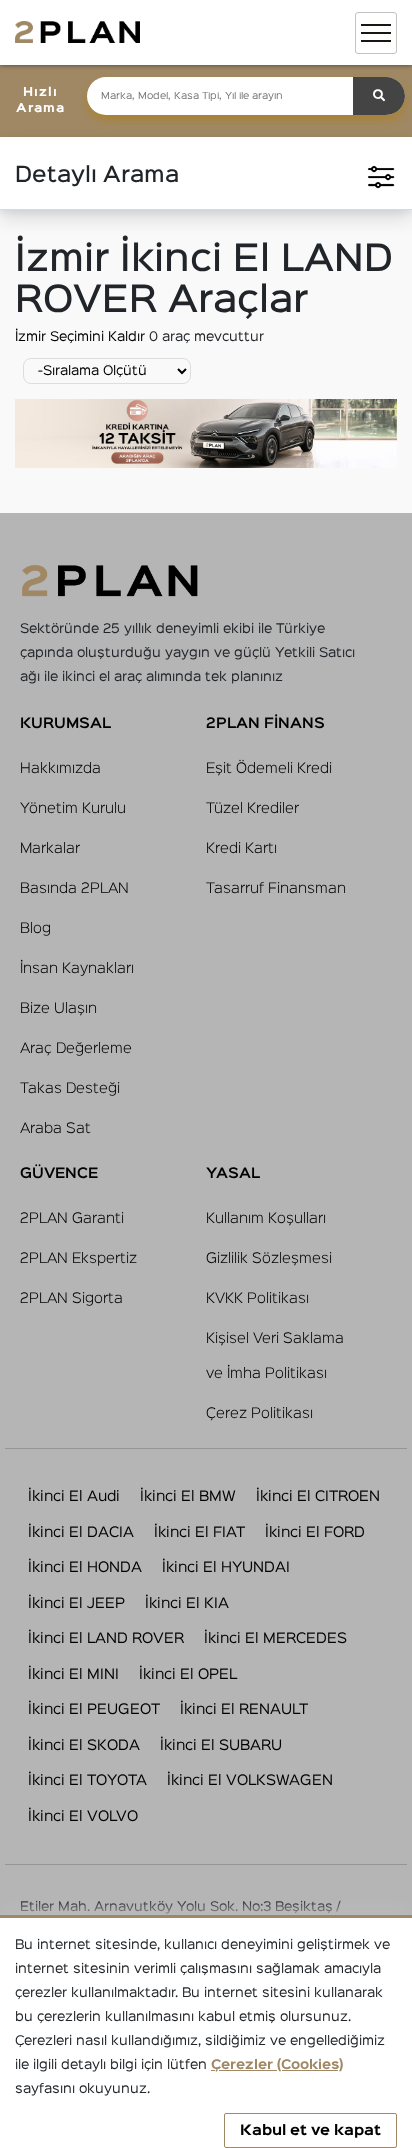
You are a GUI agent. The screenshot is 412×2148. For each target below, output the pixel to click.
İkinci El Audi (74, 1496)
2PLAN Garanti (72, 1218)
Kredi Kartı (241, 848)
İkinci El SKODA (84, 1745)
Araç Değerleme (76, 1048)
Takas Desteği (70, 1088)
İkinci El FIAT (199, 1532)
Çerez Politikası (259, 1413)
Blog (35, 928)
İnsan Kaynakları (77, 968)
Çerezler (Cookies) (277, 2065)
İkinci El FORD (315, 1532)
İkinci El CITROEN (318, 1496)
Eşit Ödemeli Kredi (269, 768)
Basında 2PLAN (74, 888)
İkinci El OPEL (188, 1674)
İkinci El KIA (187, 1603)
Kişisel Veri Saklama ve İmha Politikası (275, 1356)
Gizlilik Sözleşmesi (269, 1258)
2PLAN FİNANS (265, 723)
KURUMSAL (65, 723)
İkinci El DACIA (81, 1532)
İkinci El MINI (73, 1674)
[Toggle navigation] (376, 33)
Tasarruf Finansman (276, 888)
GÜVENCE (59, 1173)
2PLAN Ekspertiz (78, 1258)
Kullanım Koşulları (266, 1218)
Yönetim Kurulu (73, 808)
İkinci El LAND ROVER (106, 1638)
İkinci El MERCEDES (275, 1638)
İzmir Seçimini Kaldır (82, 337)
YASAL (233, 1173)
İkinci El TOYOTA (87, 1780)
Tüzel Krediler (252, 808)
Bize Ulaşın (58, 1008)
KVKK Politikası (257, 1298)
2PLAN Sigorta (71, 1298)
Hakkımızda (60, 768)
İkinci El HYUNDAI (226, 1567)
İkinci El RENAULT (244, 1709)
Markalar (50, 848)
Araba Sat (55, 1128)
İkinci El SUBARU (221, 1745)
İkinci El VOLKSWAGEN (250, 1780)
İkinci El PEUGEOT (94, 1709)
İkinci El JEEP (76, 1603)
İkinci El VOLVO (83, 1816)
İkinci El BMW (188, 1496)
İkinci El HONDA (85, 1567)
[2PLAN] (77, 32)
